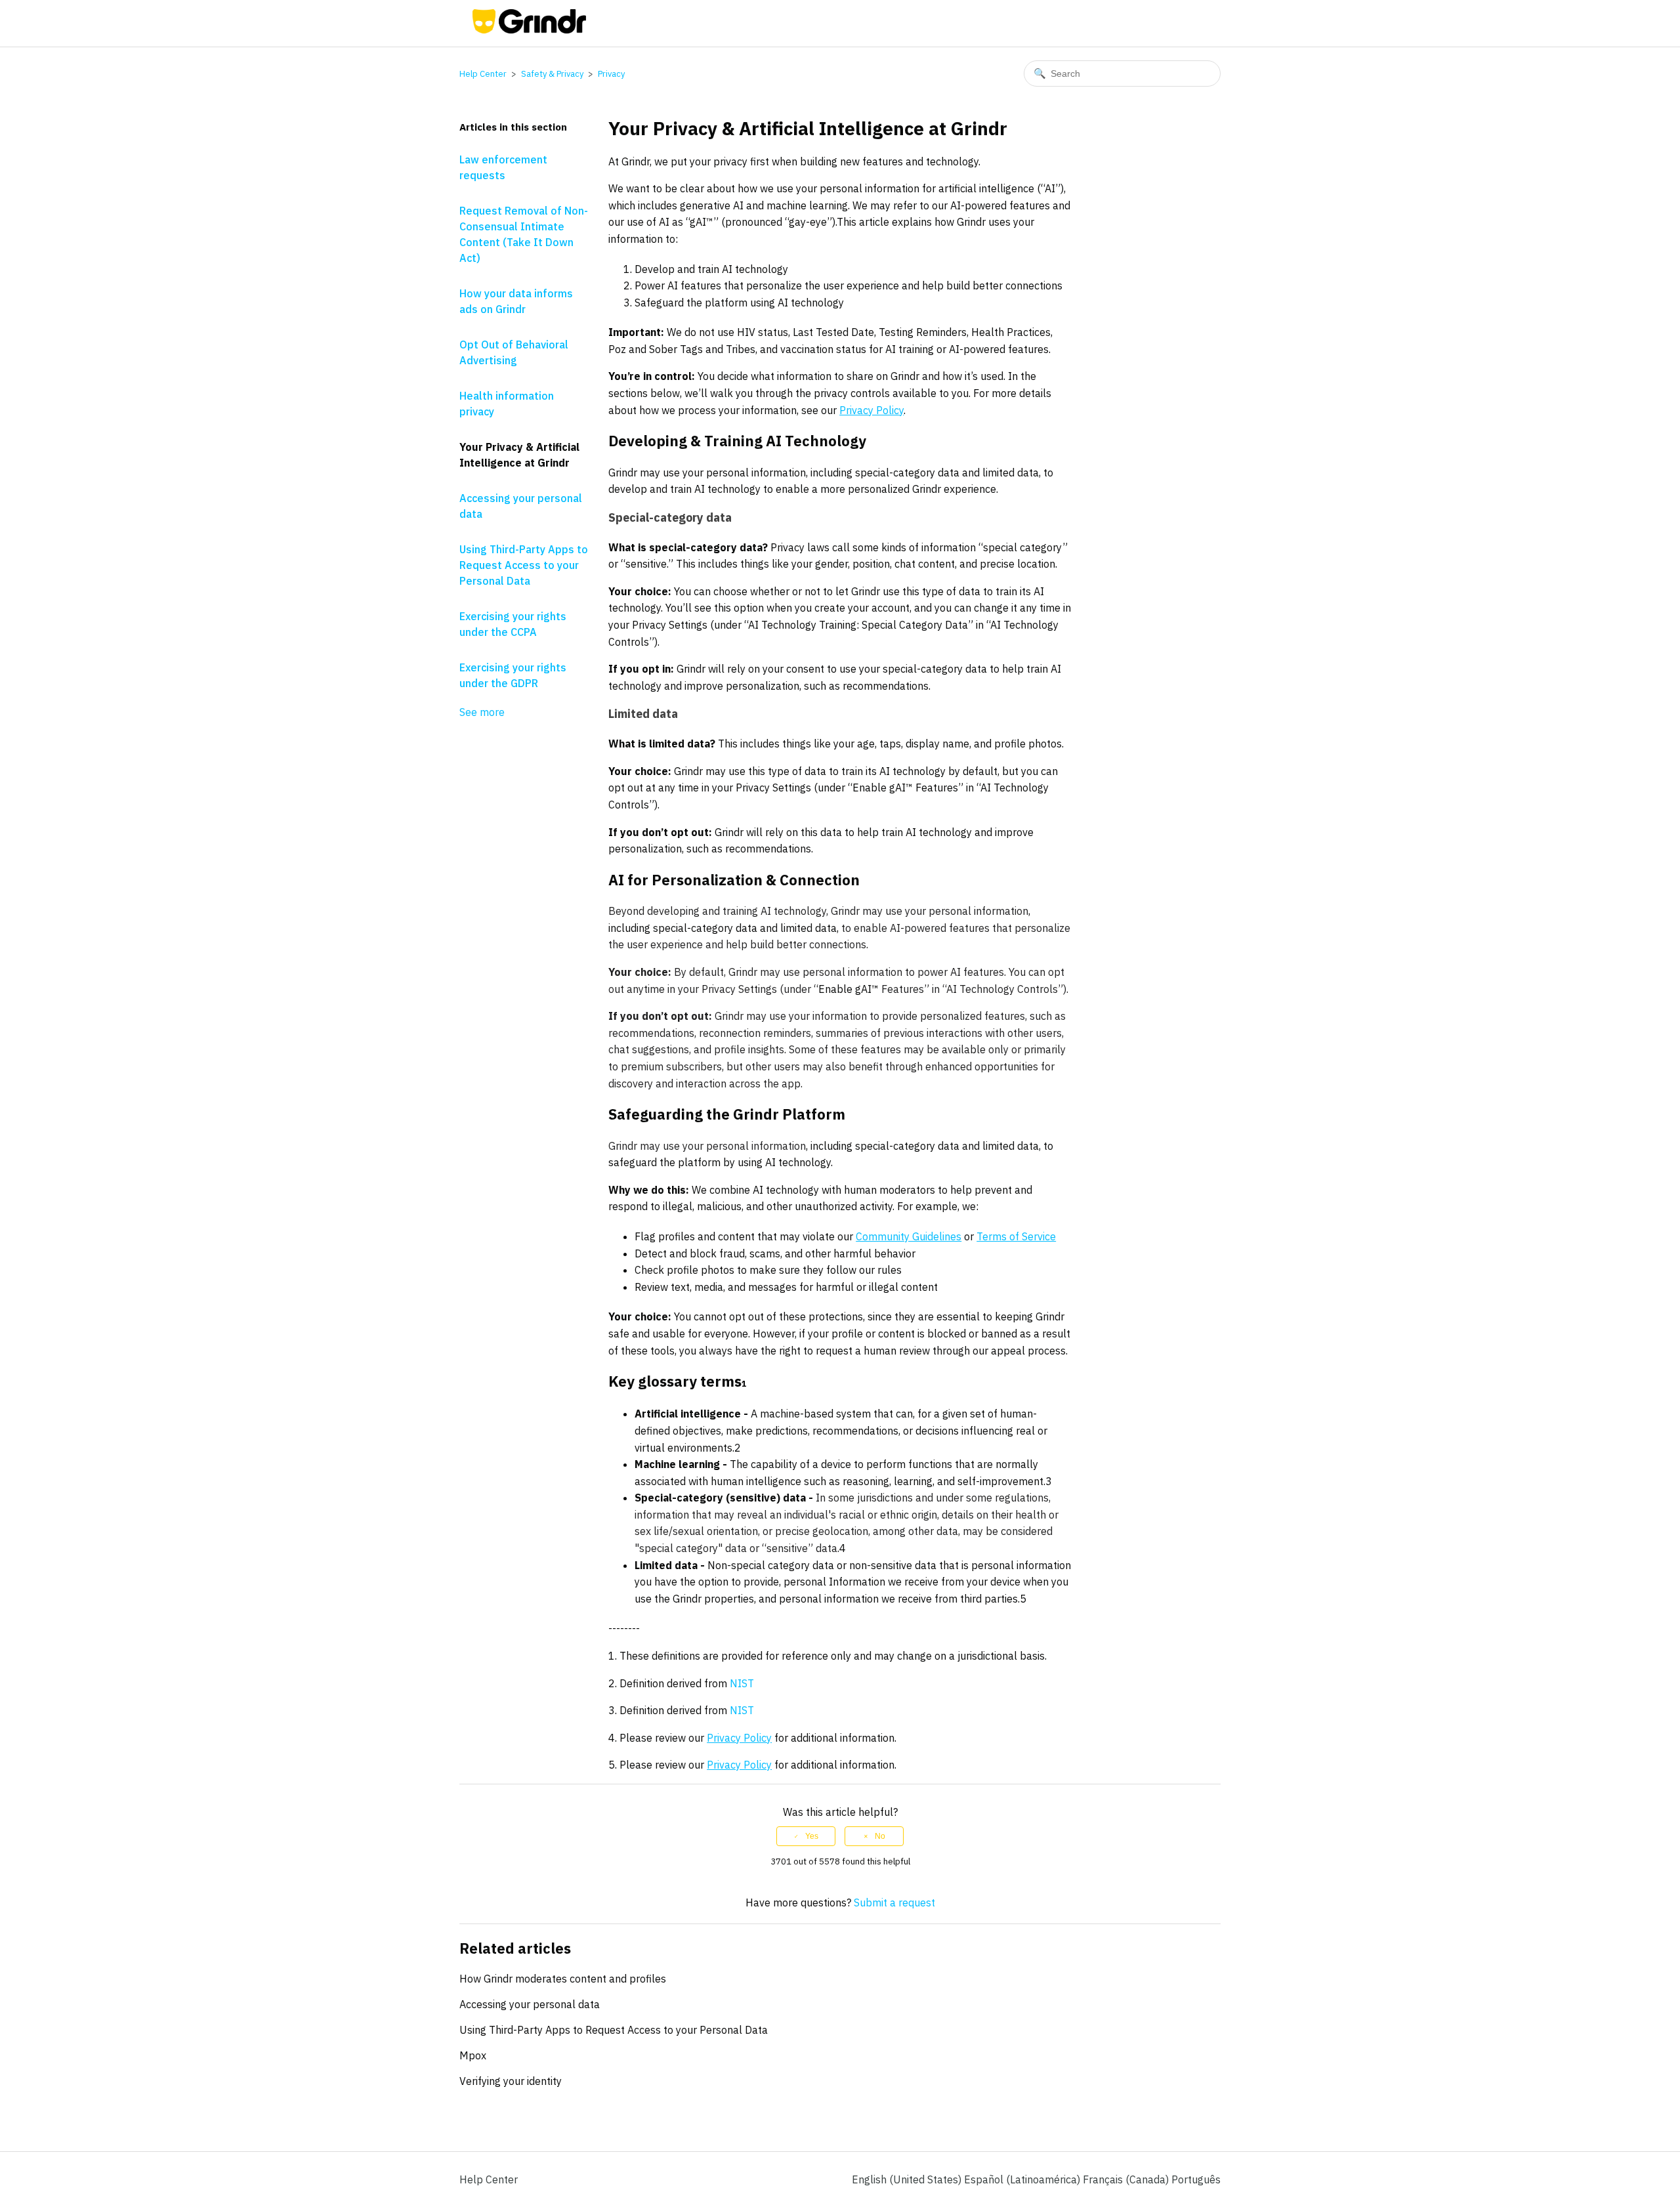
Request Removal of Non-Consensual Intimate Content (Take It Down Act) (524, 234)
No (880, 1836)
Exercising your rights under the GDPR (513, 675)
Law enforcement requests (503, 167)
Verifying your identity (511, 2081)
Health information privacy (507, 404)
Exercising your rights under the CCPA (513, 624)
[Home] (529, 30)
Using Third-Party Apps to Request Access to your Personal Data (524, 565)
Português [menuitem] (1196, 2179)
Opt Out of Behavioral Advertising (514, 352)
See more (482, 712)
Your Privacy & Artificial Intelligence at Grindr (519, 455)
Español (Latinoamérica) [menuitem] (1023, 2179)
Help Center (483, 74)
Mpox (473, 2055)
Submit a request (894, 1902)
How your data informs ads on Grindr (516, 301)
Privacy (611, 74)
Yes (812, 1836)
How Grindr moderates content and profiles (563, 1979)
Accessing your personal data (521, 506)
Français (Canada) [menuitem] (1127, 2179)
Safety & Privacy (552, 74)
